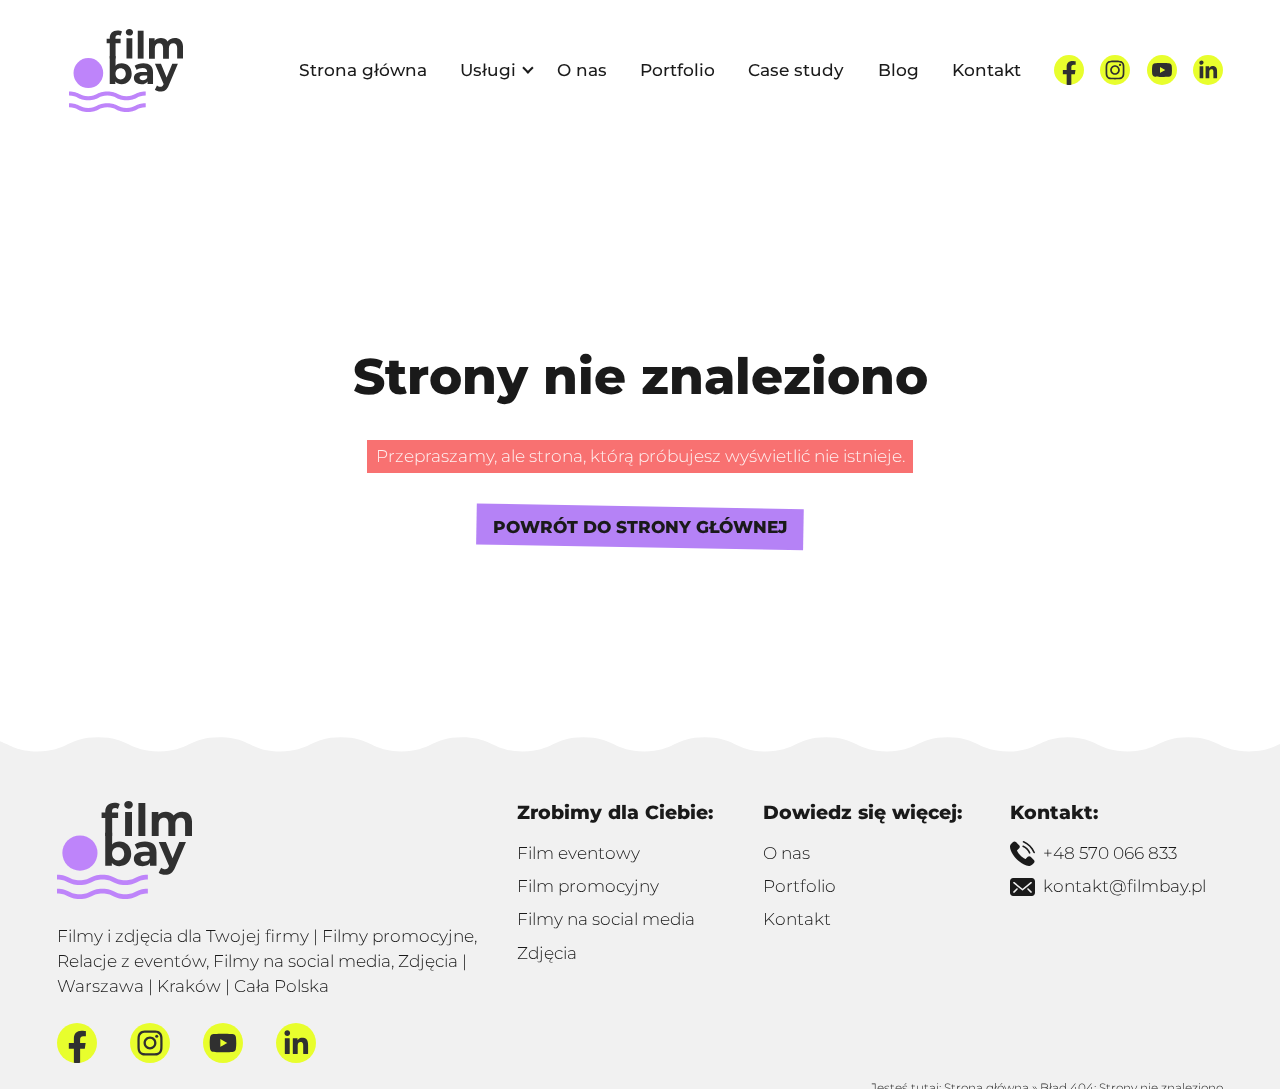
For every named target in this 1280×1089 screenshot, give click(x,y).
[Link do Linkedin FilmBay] (1208, 70)
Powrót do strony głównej (640, 527)
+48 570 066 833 (1110, 853)
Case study (796, 70)
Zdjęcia (547, 953)
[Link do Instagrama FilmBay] (1115, 70)
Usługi (488, 70)
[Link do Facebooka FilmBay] (1069, 70)
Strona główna (363, 70)
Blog (898, 70)
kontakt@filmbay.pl (1124, 886)
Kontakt (986, 70)
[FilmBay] (126, 70)
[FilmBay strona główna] (124, 850)
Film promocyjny (588, 886)
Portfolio (677, 70)
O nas (582, 70)
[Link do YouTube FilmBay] (1162, 70)
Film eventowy (578, 853)
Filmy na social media (606, 919)
